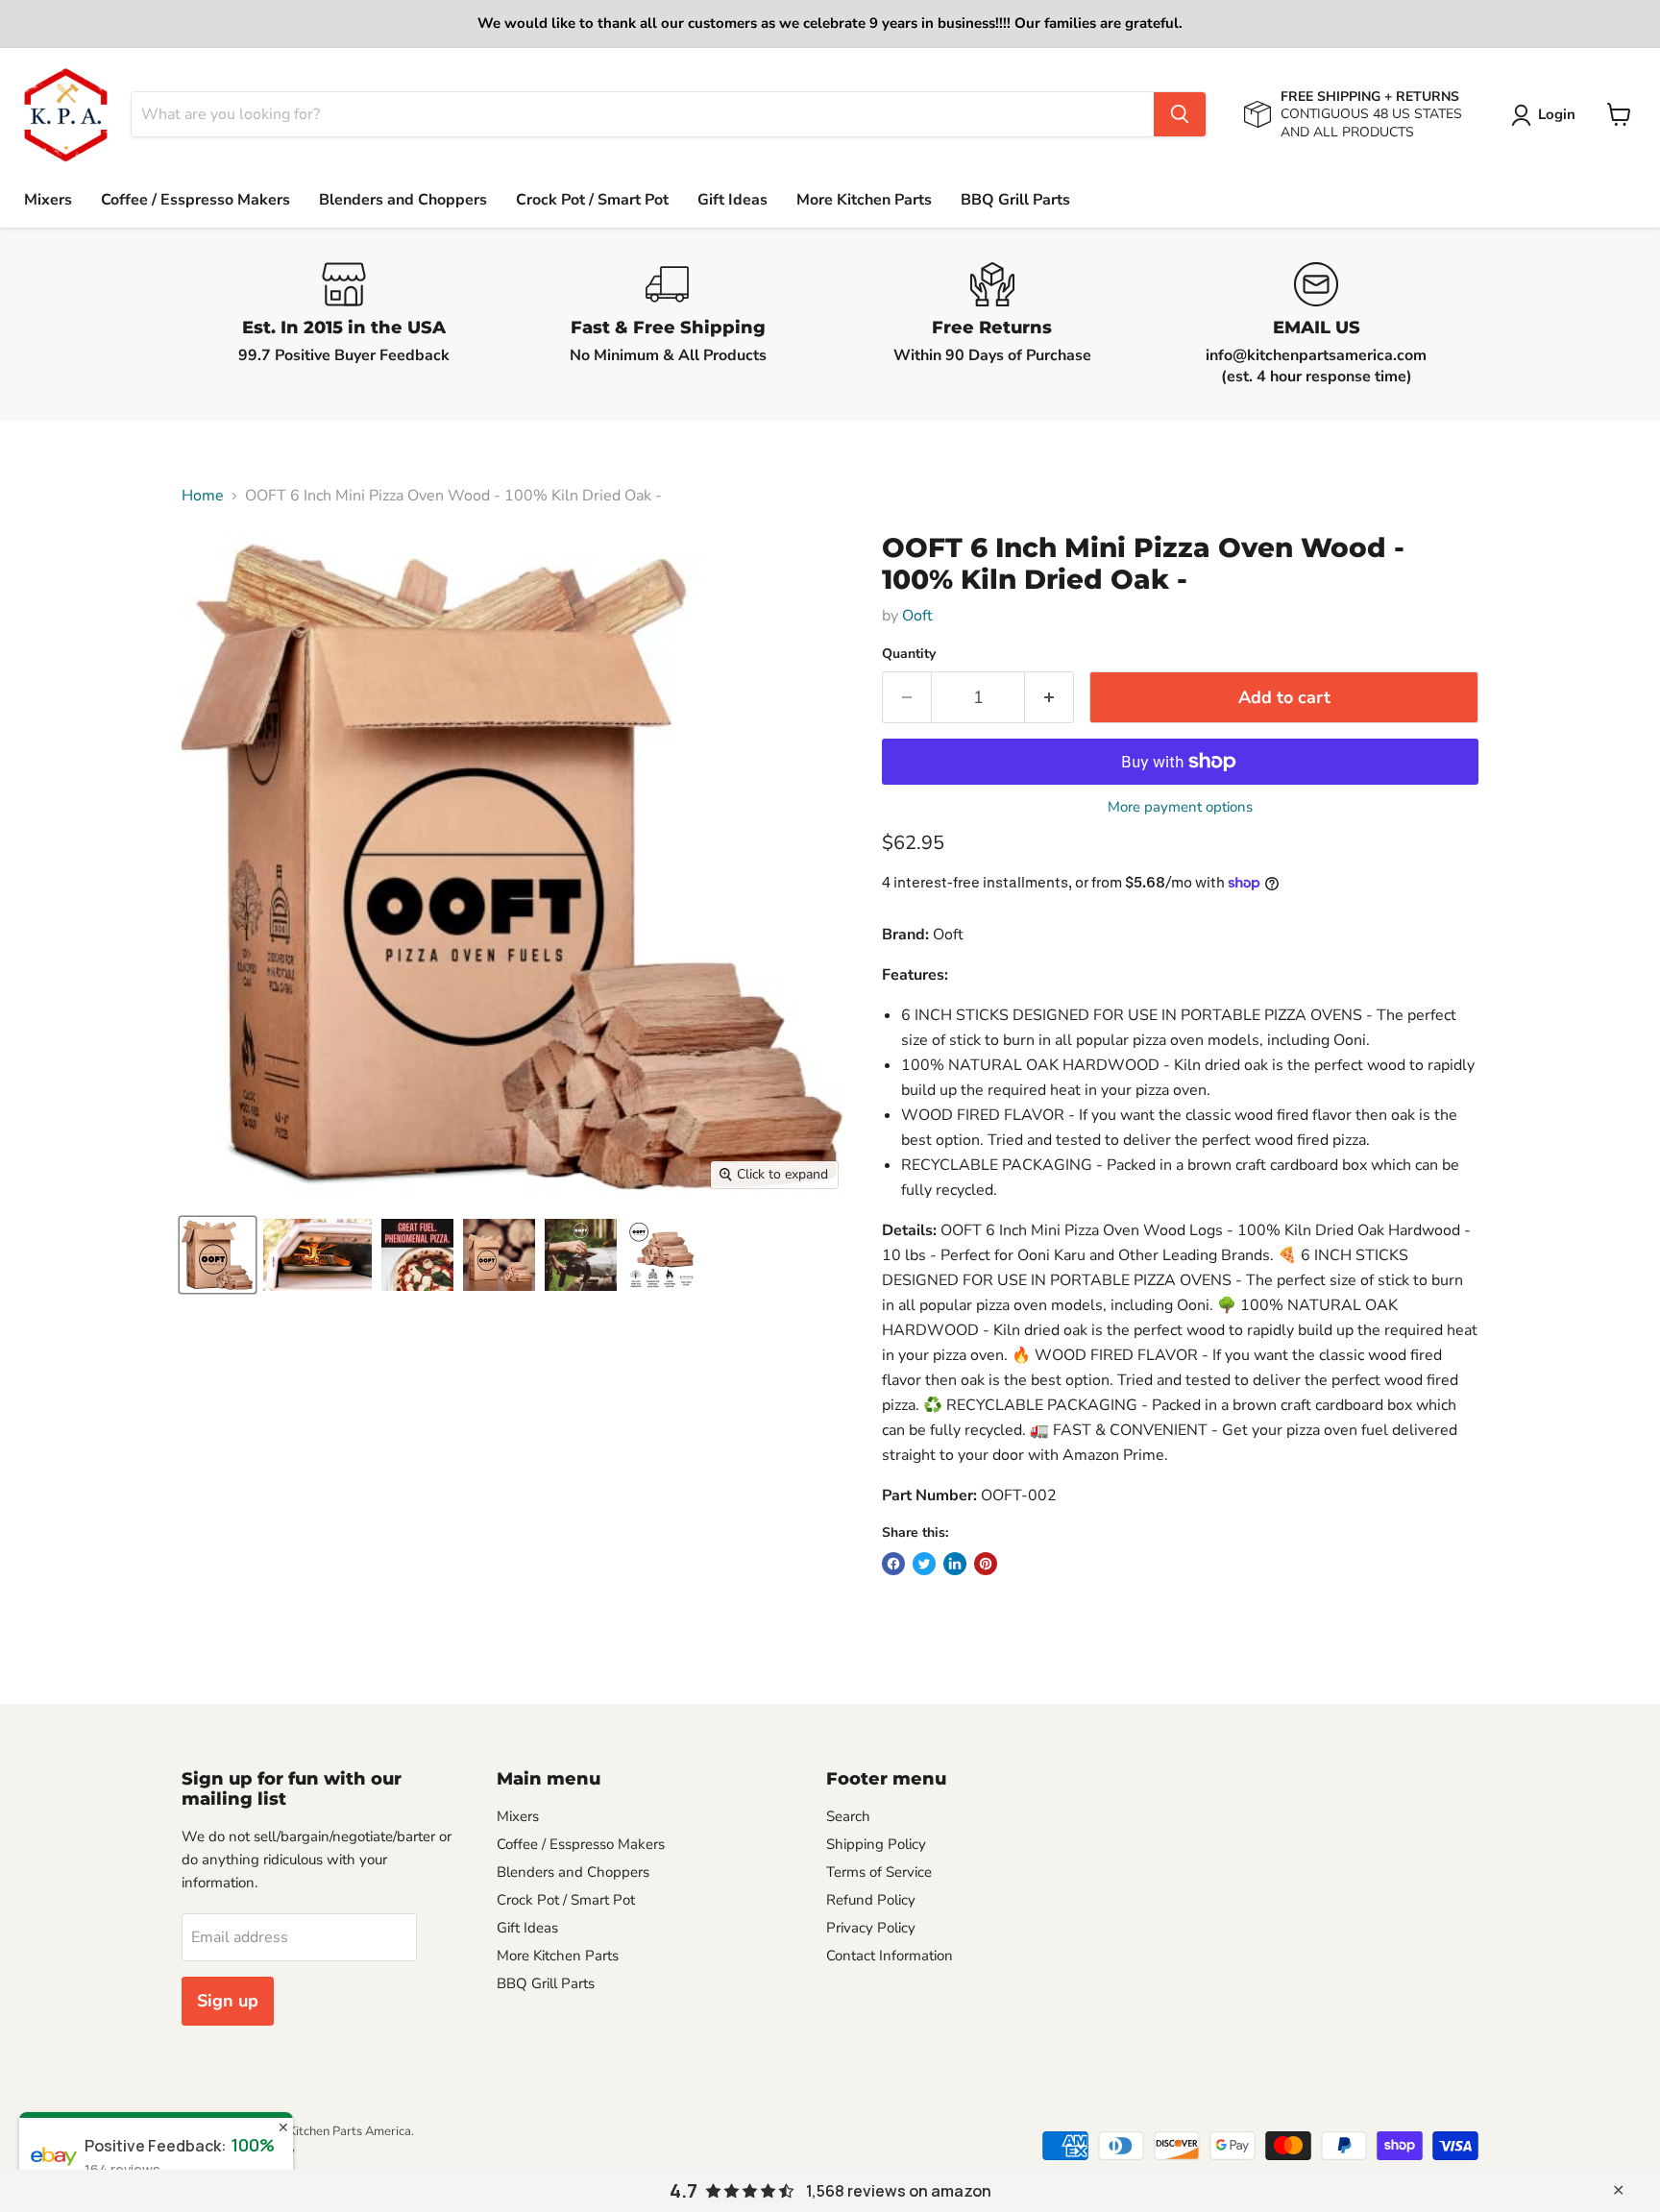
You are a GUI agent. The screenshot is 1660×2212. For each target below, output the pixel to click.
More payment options (1180, 807)
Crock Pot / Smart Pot (592, 200)
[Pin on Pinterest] (986, 1564)
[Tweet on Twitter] (924, 1564)
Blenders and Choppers (403, 200)
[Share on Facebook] (893, 1564)
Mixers (48, 200)
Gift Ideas (732, 200)
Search (848, 1816)
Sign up (228, 2001)
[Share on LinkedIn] (955, 1564)
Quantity (909, 654)
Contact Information (890, 1956)
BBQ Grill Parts (1015, 200)
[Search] (1180, 114)
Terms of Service (879, 1872)
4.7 (684, 2191)
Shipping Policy (876, 1844)
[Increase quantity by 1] (1050, 698)
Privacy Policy (871, 1928)
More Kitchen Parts (864, 200)
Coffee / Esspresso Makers (195, 200)
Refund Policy (871, 1900)
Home (203, 496)
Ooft (917, 616)
